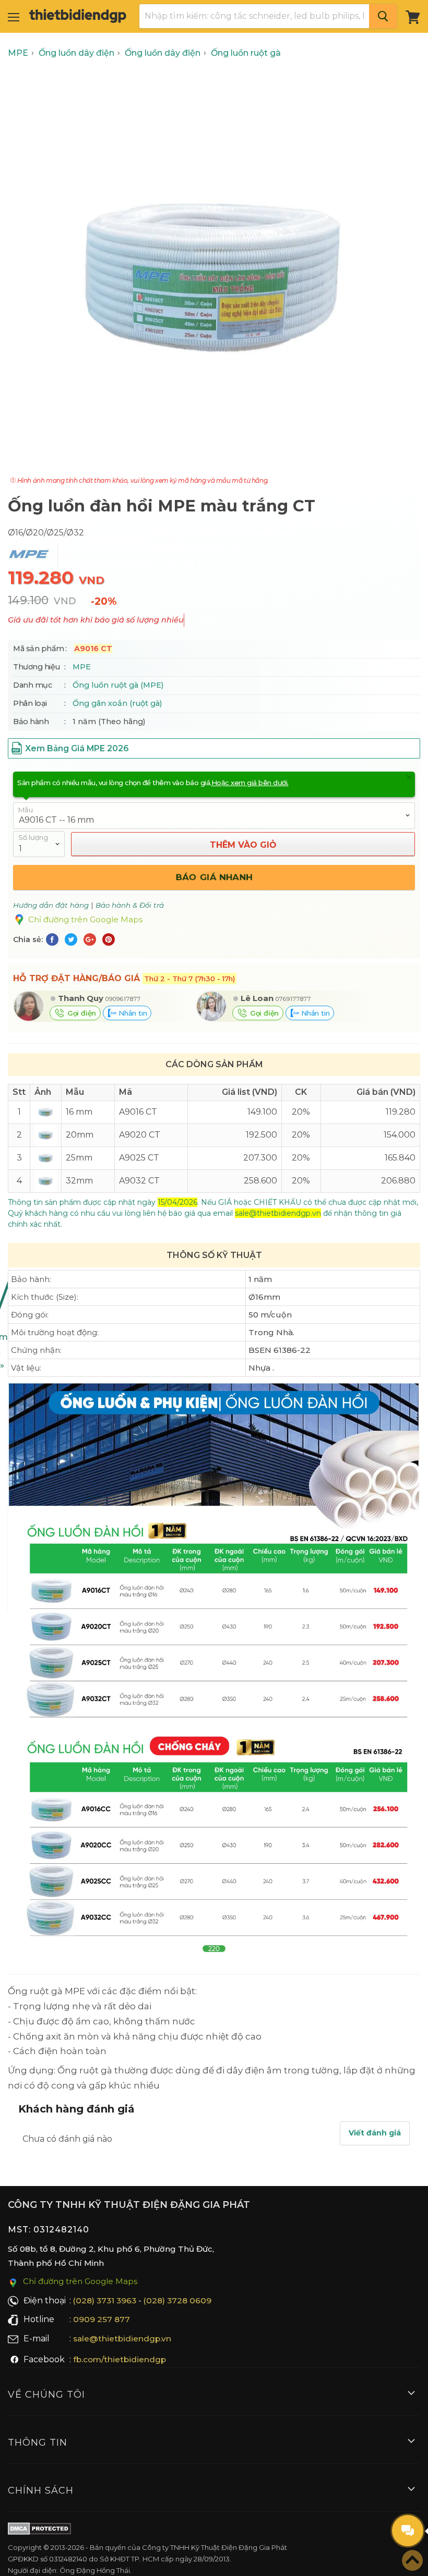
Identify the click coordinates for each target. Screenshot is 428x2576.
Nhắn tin (132, 1013)
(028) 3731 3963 (105, 2300)
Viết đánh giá (375, 2133)
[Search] (383, 16)
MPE (82, 667)
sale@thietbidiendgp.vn (122, 2339)
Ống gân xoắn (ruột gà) (117, 703)
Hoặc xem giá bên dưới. (250, 783)
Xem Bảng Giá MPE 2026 (77, 748)
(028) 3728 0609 (177, 2300)
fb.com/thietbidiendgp (120, 2359)
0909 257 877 (102, 2319)
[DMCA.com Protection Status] (39, 2531)
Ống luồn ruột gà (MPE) (118, 685)
